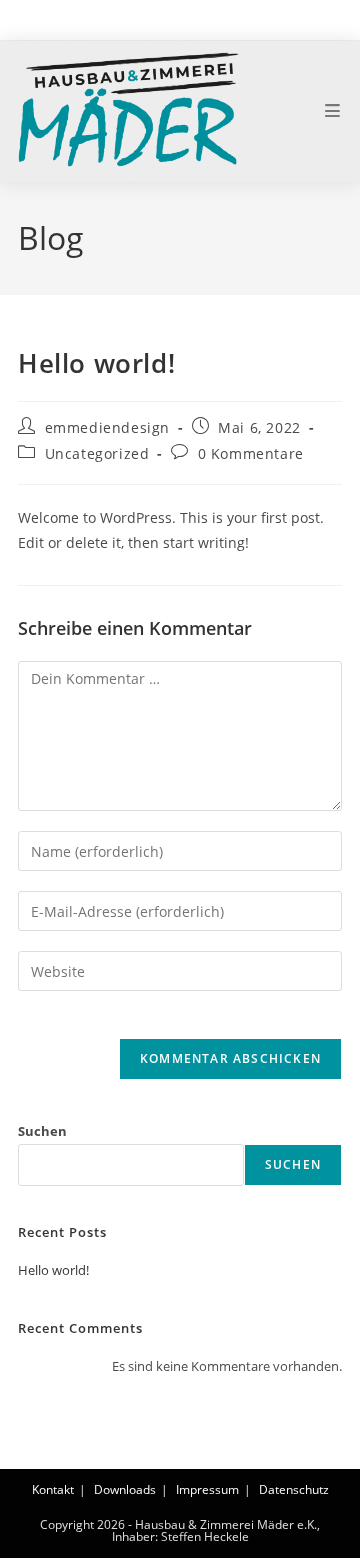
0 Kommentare (251, 453)
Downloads (125, 1489)
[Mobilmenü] (333, 111)
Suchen (42, 1131)
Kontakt (53, 1489)
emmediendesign (107, 427)
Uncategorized (97, 453)
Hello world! (53, 1270)
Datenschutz (294, 1489)
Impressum (207, 1489)
